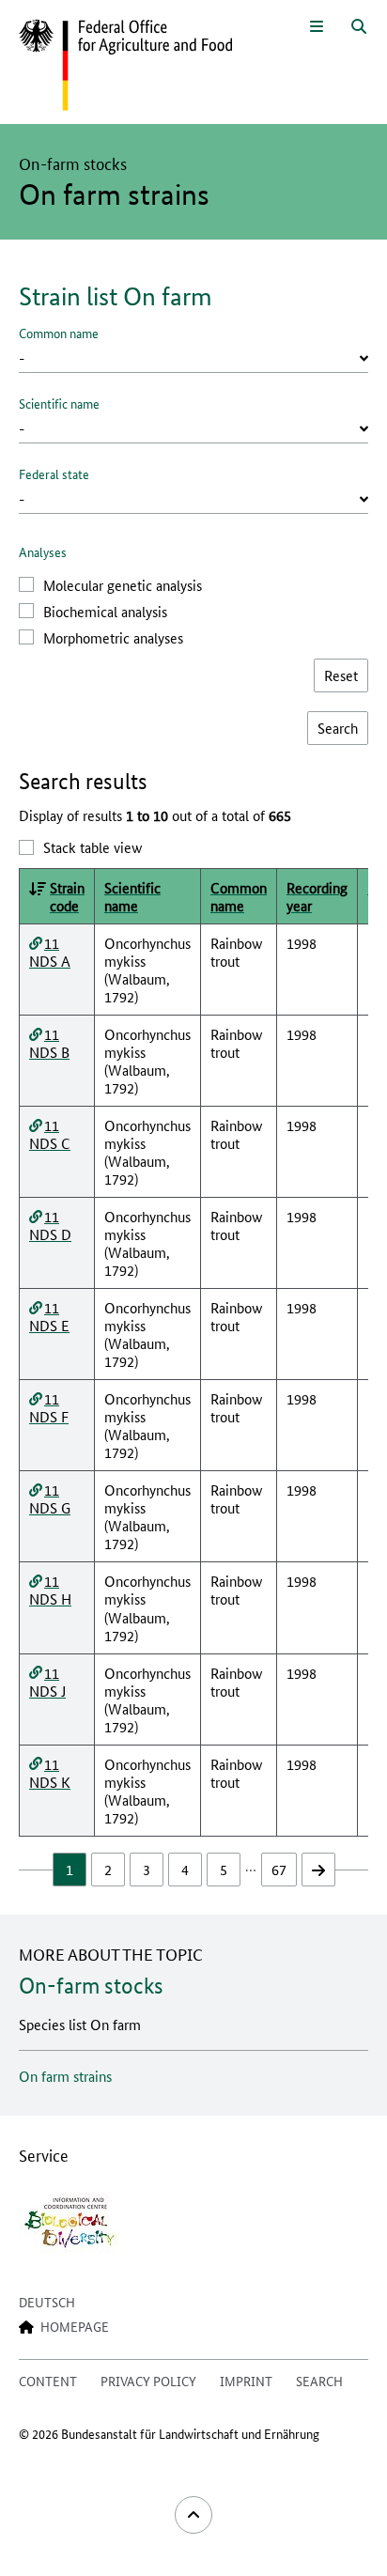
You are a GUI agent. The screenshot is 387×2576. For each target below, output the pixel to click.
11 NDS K (50, 1773)
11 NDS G (50, 1498)
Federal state (54, 473)
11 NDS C (50, 1134)
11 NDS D (50, 1225)
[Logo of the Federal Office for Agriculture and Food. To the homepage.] (125, 66)
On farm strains (65, 2076)
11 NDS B (49, 1043)
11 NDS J (47, 1682)
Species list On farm (80, 2024)
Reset (341, 675)
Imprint (246, 2381)
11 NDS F (49, 1407)
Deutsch (47, 2302)
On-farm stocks (91, 1986)
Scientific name (59, 403)
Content (48, 2381)
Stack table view (93, 847)
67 (279, 1869)
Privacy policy (148, 2381)
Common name (59, 333)
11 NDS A (50, 952)
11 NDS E (49, 1316)
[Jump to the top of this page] (193, 2515)
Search (319, 2381)
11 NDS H (50, 1590)
